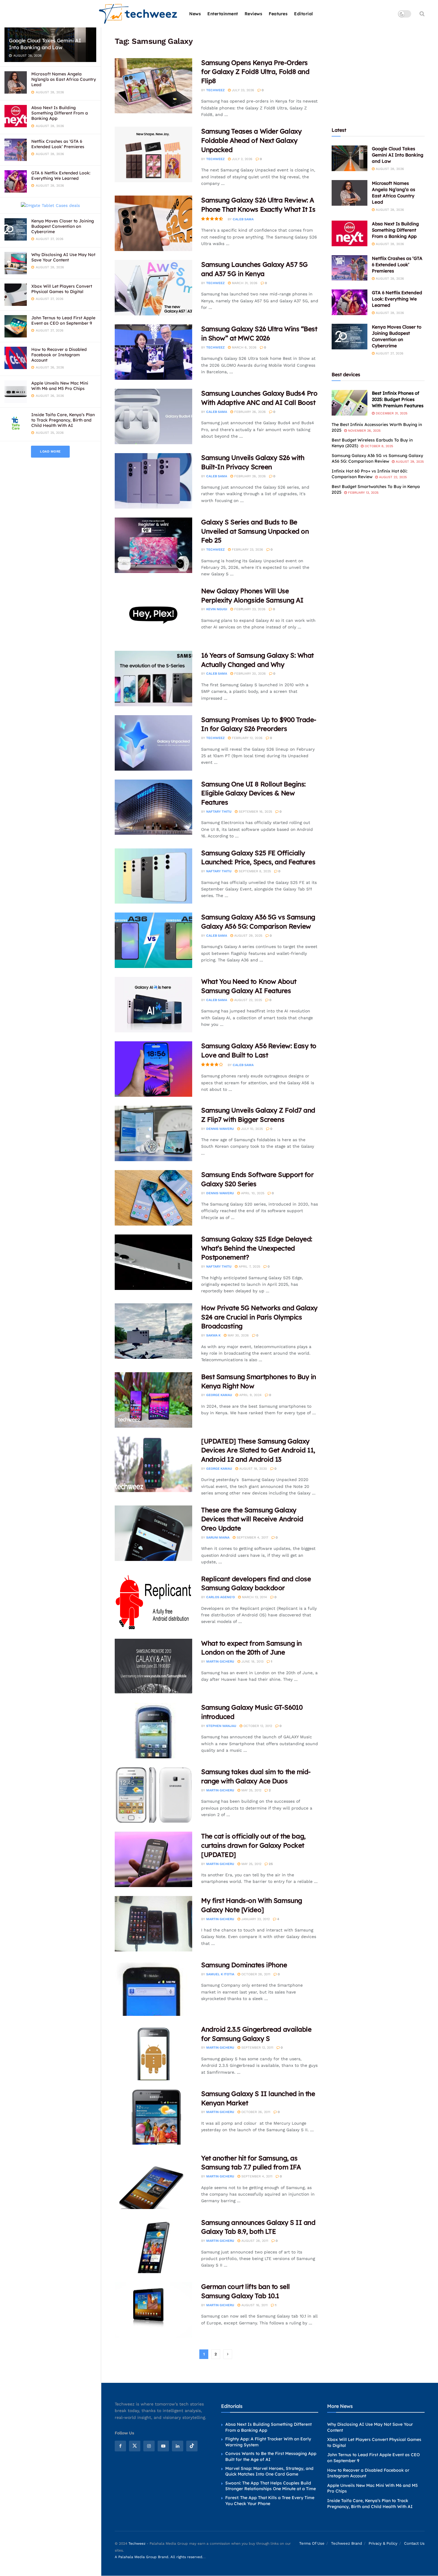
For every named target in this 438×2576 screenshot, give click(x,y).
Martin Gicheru (220, 1662)
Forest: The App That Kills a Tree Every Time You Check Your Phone (270, 2501)
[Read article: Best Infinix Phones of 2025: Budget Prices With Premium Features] (350, 403)
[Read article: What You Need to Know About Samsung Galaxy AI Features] (153, 1005)
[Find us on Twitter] (135, 2446)
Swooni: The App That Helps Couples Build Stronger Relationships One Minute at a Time (271, 2486)
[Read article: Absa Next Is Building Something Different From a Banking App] (350, 233)
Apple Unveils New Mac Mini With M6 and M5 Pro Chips (60, 386)
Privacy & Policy (383, 2543)
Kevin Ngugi (217, 609)
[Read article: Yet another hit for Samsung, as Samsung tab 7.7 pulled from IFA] (153, 2181)
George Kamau (219, 1395)
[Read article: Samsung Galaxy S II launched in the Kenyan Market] (153, 2117)
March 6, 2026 (244, 347)
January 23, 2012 (255, 1919)
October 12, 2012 (257, 1726)
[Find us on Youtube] (163, 2446)
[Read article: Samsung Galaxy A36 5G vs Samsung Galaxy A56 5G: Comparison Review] (153, 940)
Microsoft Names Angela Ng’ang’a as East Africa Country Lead (64, 79)
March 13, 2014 (254, 1597)
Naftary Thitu (219, 812)
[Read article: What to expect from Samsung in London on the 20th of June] (153, 1666)
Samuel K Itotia (220, 1974)
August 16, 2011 (254, 2305)
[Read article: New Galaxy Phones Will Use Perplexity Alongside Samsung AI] (153, 614)
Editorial (304, 14)
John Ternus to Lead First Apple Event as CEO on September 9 (63, 320)
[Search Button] (422, 14)
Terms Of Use (312, 2543)
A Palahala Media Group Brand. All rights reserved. (160, 2557)
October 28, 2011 (255, 1974)
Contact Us (414, 2543)
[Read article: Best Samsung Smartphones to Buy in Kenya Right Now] (153, 1400)
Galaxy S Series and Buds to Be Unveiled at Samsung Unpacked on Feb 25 (255, 531)
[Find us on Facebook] (120, 2446)
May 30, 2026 (238, 1335)
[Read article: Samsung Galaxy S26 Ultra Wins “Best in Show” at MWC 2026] (153, 352)
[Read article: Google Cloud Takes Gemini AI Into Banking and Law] (350, 158)
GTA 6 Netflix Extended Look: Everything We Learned (61, 176)
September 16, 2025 (255, 812)
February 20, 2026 (249, 674)
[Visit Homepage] (138, 14)
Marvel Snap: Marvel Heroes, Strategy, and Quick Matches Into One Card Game (269, 2471)
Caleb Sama (243, 219)
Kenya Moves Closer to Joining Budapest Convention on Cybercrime (63, 226)
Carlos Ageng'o (220, 1597)
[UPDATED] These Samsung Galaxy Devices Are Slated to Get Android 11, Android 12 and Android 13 (258, 1450)
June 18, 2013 (252, 1662)
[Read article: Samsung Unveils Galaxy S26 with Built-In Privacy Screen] (153, 481)
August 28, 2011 (254, 2241)
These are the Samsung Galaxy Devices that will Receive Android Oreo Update (252, 1519)
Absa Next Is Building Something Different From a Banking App (60, 113)
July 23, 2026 (242, 90)
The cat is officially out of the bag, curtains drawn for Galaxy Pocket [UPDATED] (253, 1845)
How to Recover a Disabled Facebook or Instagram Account (59, 355)
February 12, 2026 (247, 738)
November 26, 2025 (364, 431)
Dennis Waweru (220, 1129)
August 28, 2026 (389, 169)
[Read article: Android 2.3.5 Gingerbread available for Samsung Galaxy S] (153, 2053)
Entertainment (223, 14)
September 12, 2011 (257, 2048)
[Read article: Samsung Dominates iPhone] (153, 1988)
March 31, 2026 (244, 283)
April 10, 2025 (252, 1193)
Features (278, 14)
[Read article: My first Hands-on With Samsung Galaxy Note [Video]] (153, 1924)
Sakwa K (213, 1335)
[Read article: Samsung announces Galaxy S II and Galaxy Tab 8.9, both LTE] (153, 2246)
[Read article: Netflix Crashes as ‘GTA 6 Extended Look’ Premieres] (350, 268)
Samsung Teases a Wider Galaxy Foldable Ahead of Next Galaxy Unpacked (251, 140)
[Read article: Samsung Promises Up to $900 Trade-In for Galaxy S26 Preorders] (153, 743)
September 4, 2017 (252, 1538)
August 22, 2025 (247, 1000)
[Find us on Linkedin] (178, 2446)
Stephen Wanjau (221, 1726)
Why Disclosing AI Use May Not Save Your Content (63, 257)
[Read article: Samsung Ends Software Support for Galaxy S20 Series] (153, 1198)
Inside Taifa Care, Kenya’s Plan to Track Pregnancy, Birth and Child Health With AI (63, 420)
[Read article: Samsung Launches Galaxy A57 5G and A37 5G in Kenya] (153, 288)
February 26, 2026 (249, 412)
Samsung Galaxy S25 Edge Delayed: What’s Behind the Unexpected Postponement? (257, 1248)
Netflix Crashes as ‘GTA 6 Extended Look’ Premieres (58, 144)
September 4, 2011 (256, 2176)
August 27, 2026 (389, 353)
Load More (50, 451)
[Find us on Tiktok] (192, 2446)
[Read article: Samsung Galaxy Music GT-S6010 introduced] (153, 1731)
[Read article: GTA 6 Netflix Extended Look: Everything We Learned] (350, 302)
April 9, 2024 (250, 1395)
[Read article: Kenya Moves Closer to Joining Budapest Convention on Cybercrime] (350, 337)
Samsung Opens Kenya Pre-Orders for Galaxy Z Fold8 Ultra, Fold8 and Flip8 (255, 72)
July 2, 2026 (241, 159)
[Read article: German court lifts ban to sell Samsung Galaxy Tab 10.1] (153, 2310)
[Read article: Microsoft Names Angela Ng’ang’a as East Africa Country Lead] (350, 193)
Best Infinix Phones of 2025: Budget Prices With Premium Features (398, 399)
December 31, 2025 (391, 413)
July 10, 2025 (251, 1129)
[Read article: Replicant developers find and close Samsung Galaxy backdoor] (153, 1602)
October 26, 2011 (255, 2112)
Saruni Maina (218, 1538)
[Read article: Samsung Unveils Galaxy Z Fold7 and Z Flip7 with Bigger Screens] (153, 1133)
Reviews (254, 14)
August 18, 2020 (253, 1469)
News (195, 14)
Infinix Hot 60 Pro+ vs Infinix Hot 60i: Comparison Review (369, 474)
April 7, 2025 (249, 1267)
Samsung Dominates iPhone (244, 1965)
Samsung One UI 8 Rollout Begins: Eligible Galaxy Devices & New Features (253, 793)
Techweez (215, 90)
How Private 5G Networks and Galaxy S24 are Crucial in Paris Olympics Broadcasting (259, 1317)
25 (270, 1864)
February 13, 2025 (363, 493)
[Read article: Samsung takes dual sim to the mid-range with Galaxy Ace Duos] (153, 1795)
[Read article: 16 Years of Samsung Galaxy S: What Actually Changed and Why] (153, 679)
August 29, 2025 (248, 936)
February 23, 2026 (247, 550)
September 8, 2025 (254, 871)
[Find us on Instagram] (149, 2446)
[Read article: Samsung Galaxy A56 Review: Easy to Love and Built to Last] (153, 1069)
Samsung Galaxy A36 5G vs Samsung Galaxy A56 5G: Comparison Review (377, 458)
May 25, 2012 (251, 1790)
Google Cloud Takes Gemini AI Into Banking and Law (45, 44)
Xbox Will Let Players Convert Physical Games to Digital (62, 289)
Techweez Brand (347, 2543)
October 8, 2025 (378, 446)
